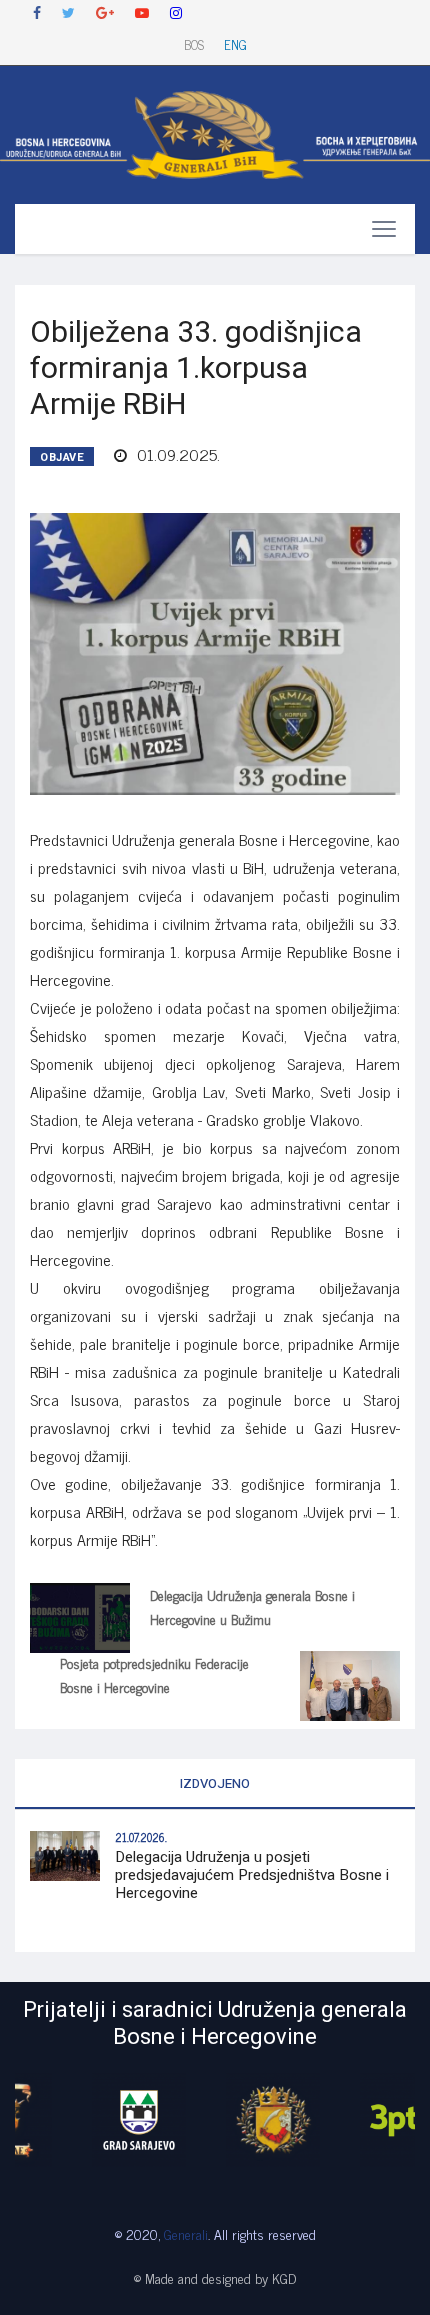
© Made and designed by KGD (215, 2277)
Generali (186, 2233)
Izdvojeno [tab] (215, 1783)
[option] (82, 2120)
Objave (62, 457)
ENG (235, 44)
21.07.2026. (141, 1837)
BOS (194, 44)
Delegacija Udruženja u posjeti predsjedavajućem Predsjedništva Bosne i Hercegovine (252, 1875)
